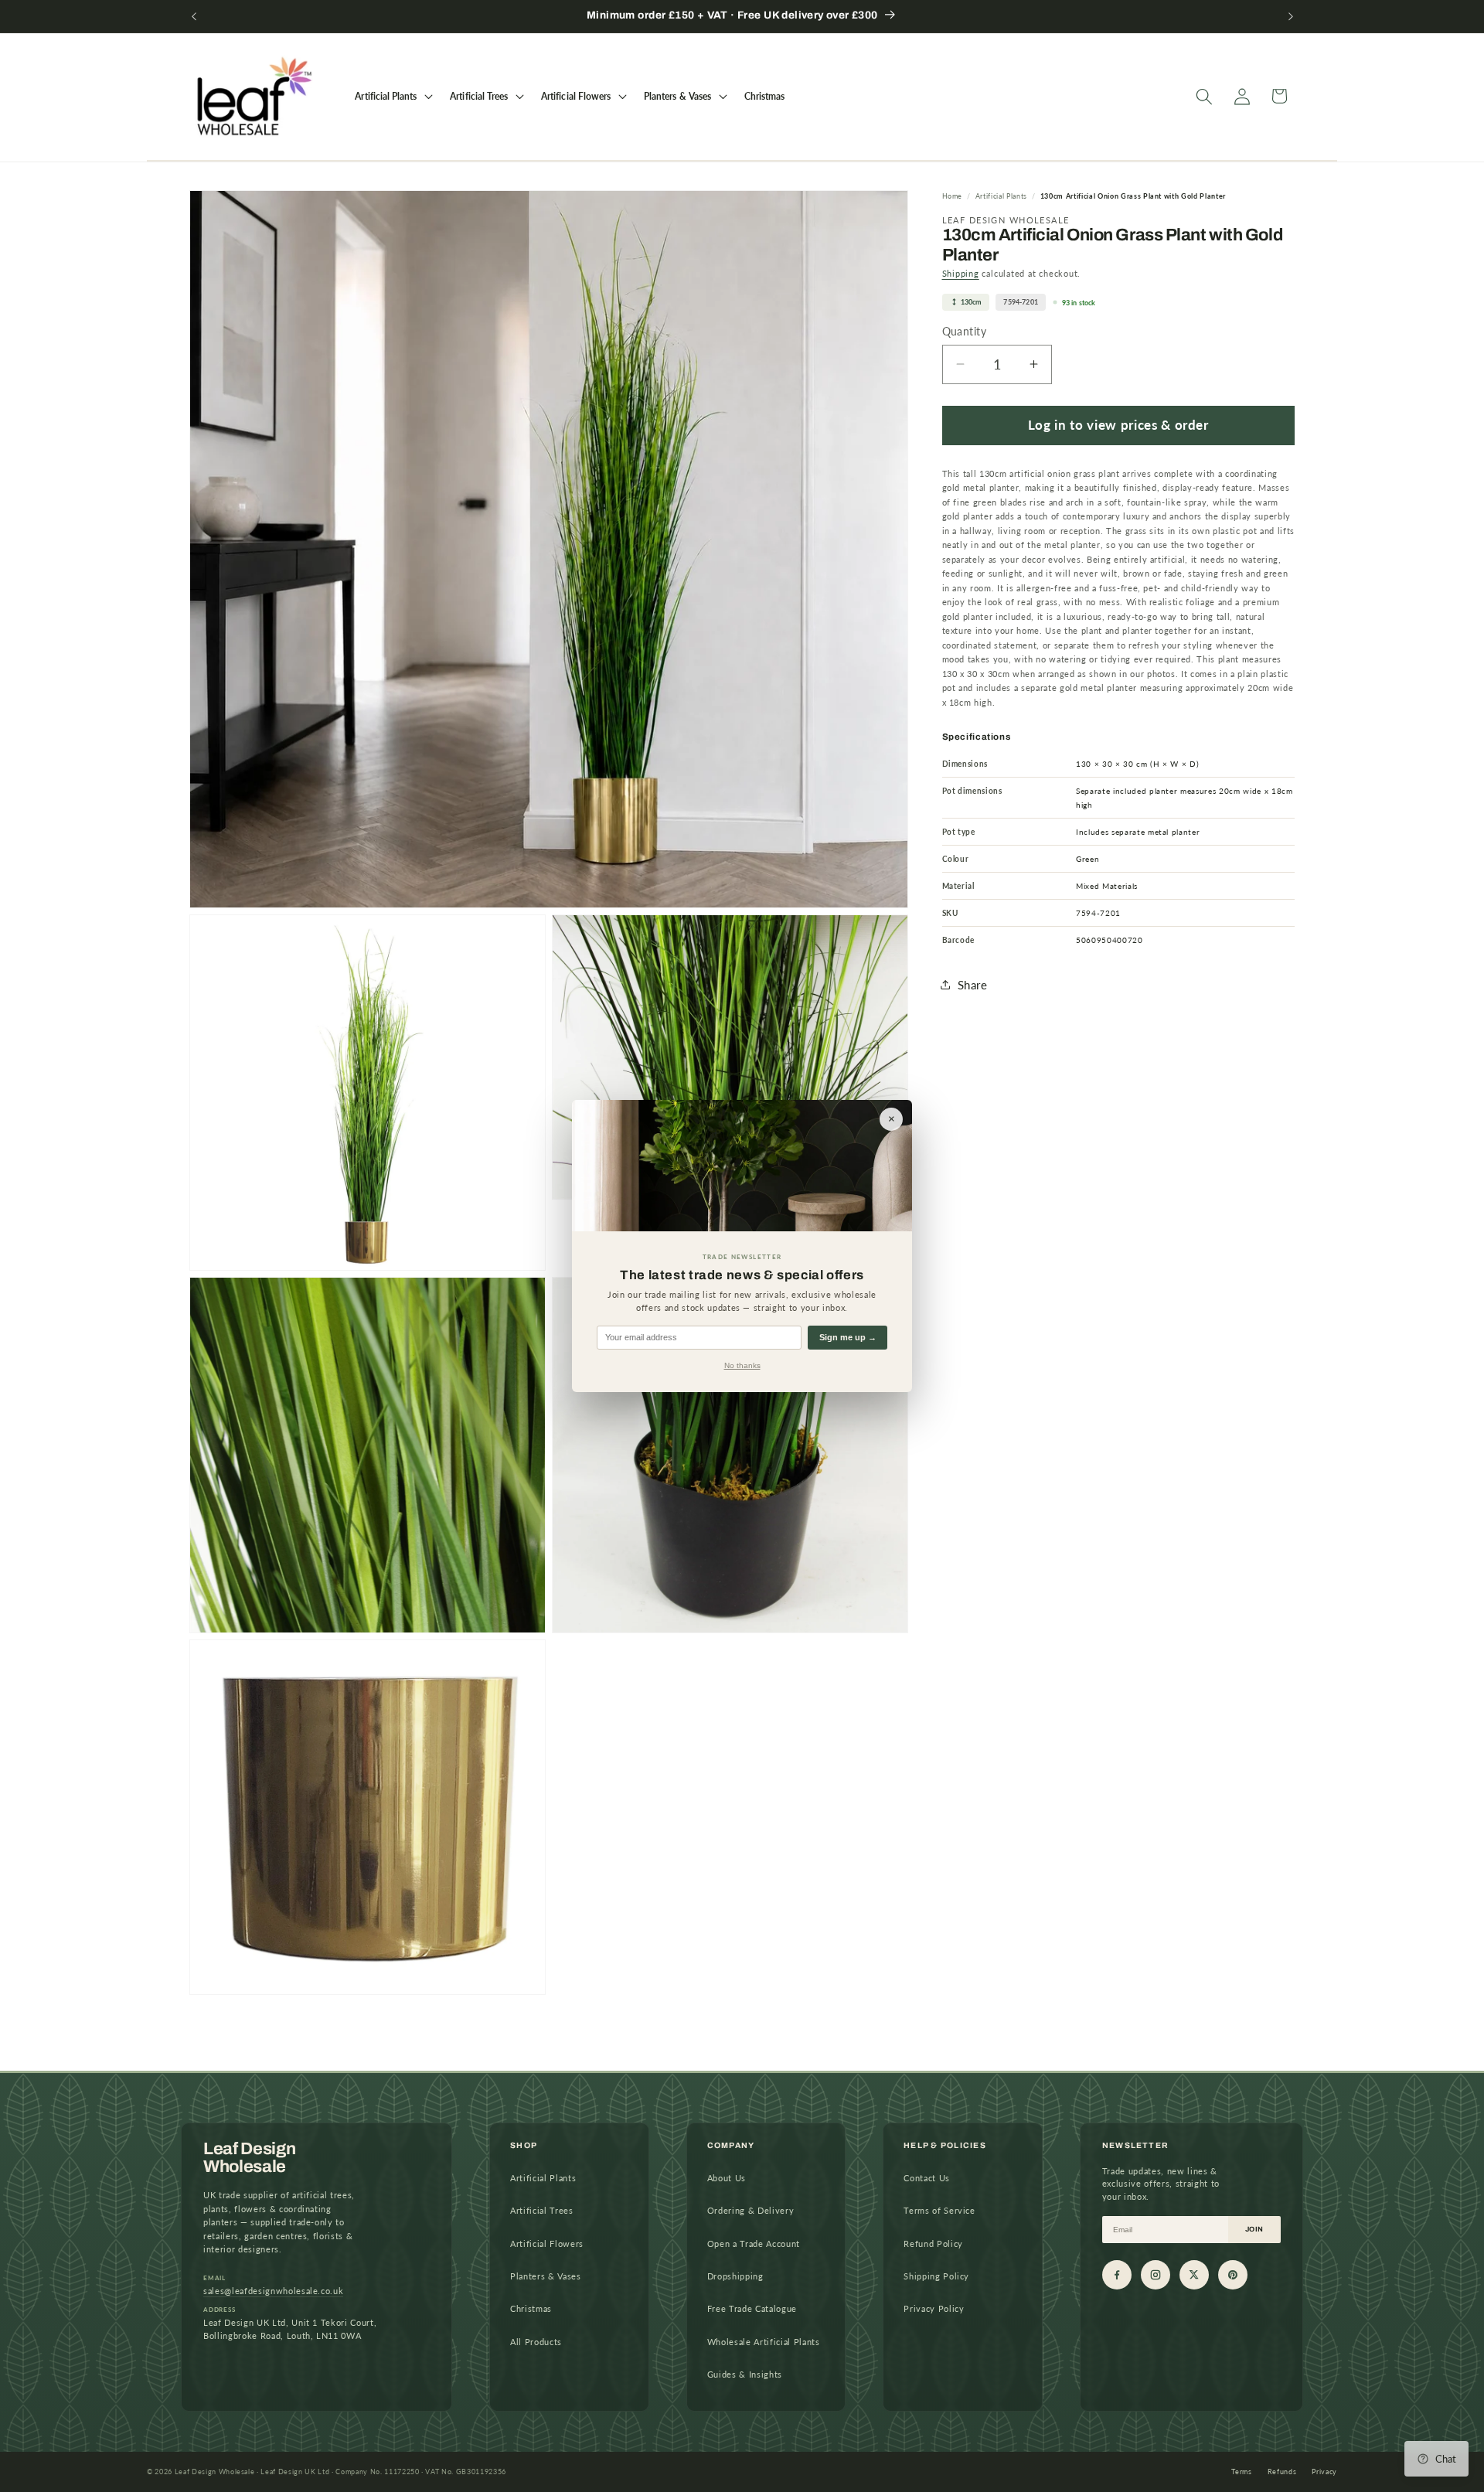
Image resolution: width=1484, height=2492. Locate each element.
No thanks (742, 1365)
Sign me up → (848, 1337)
